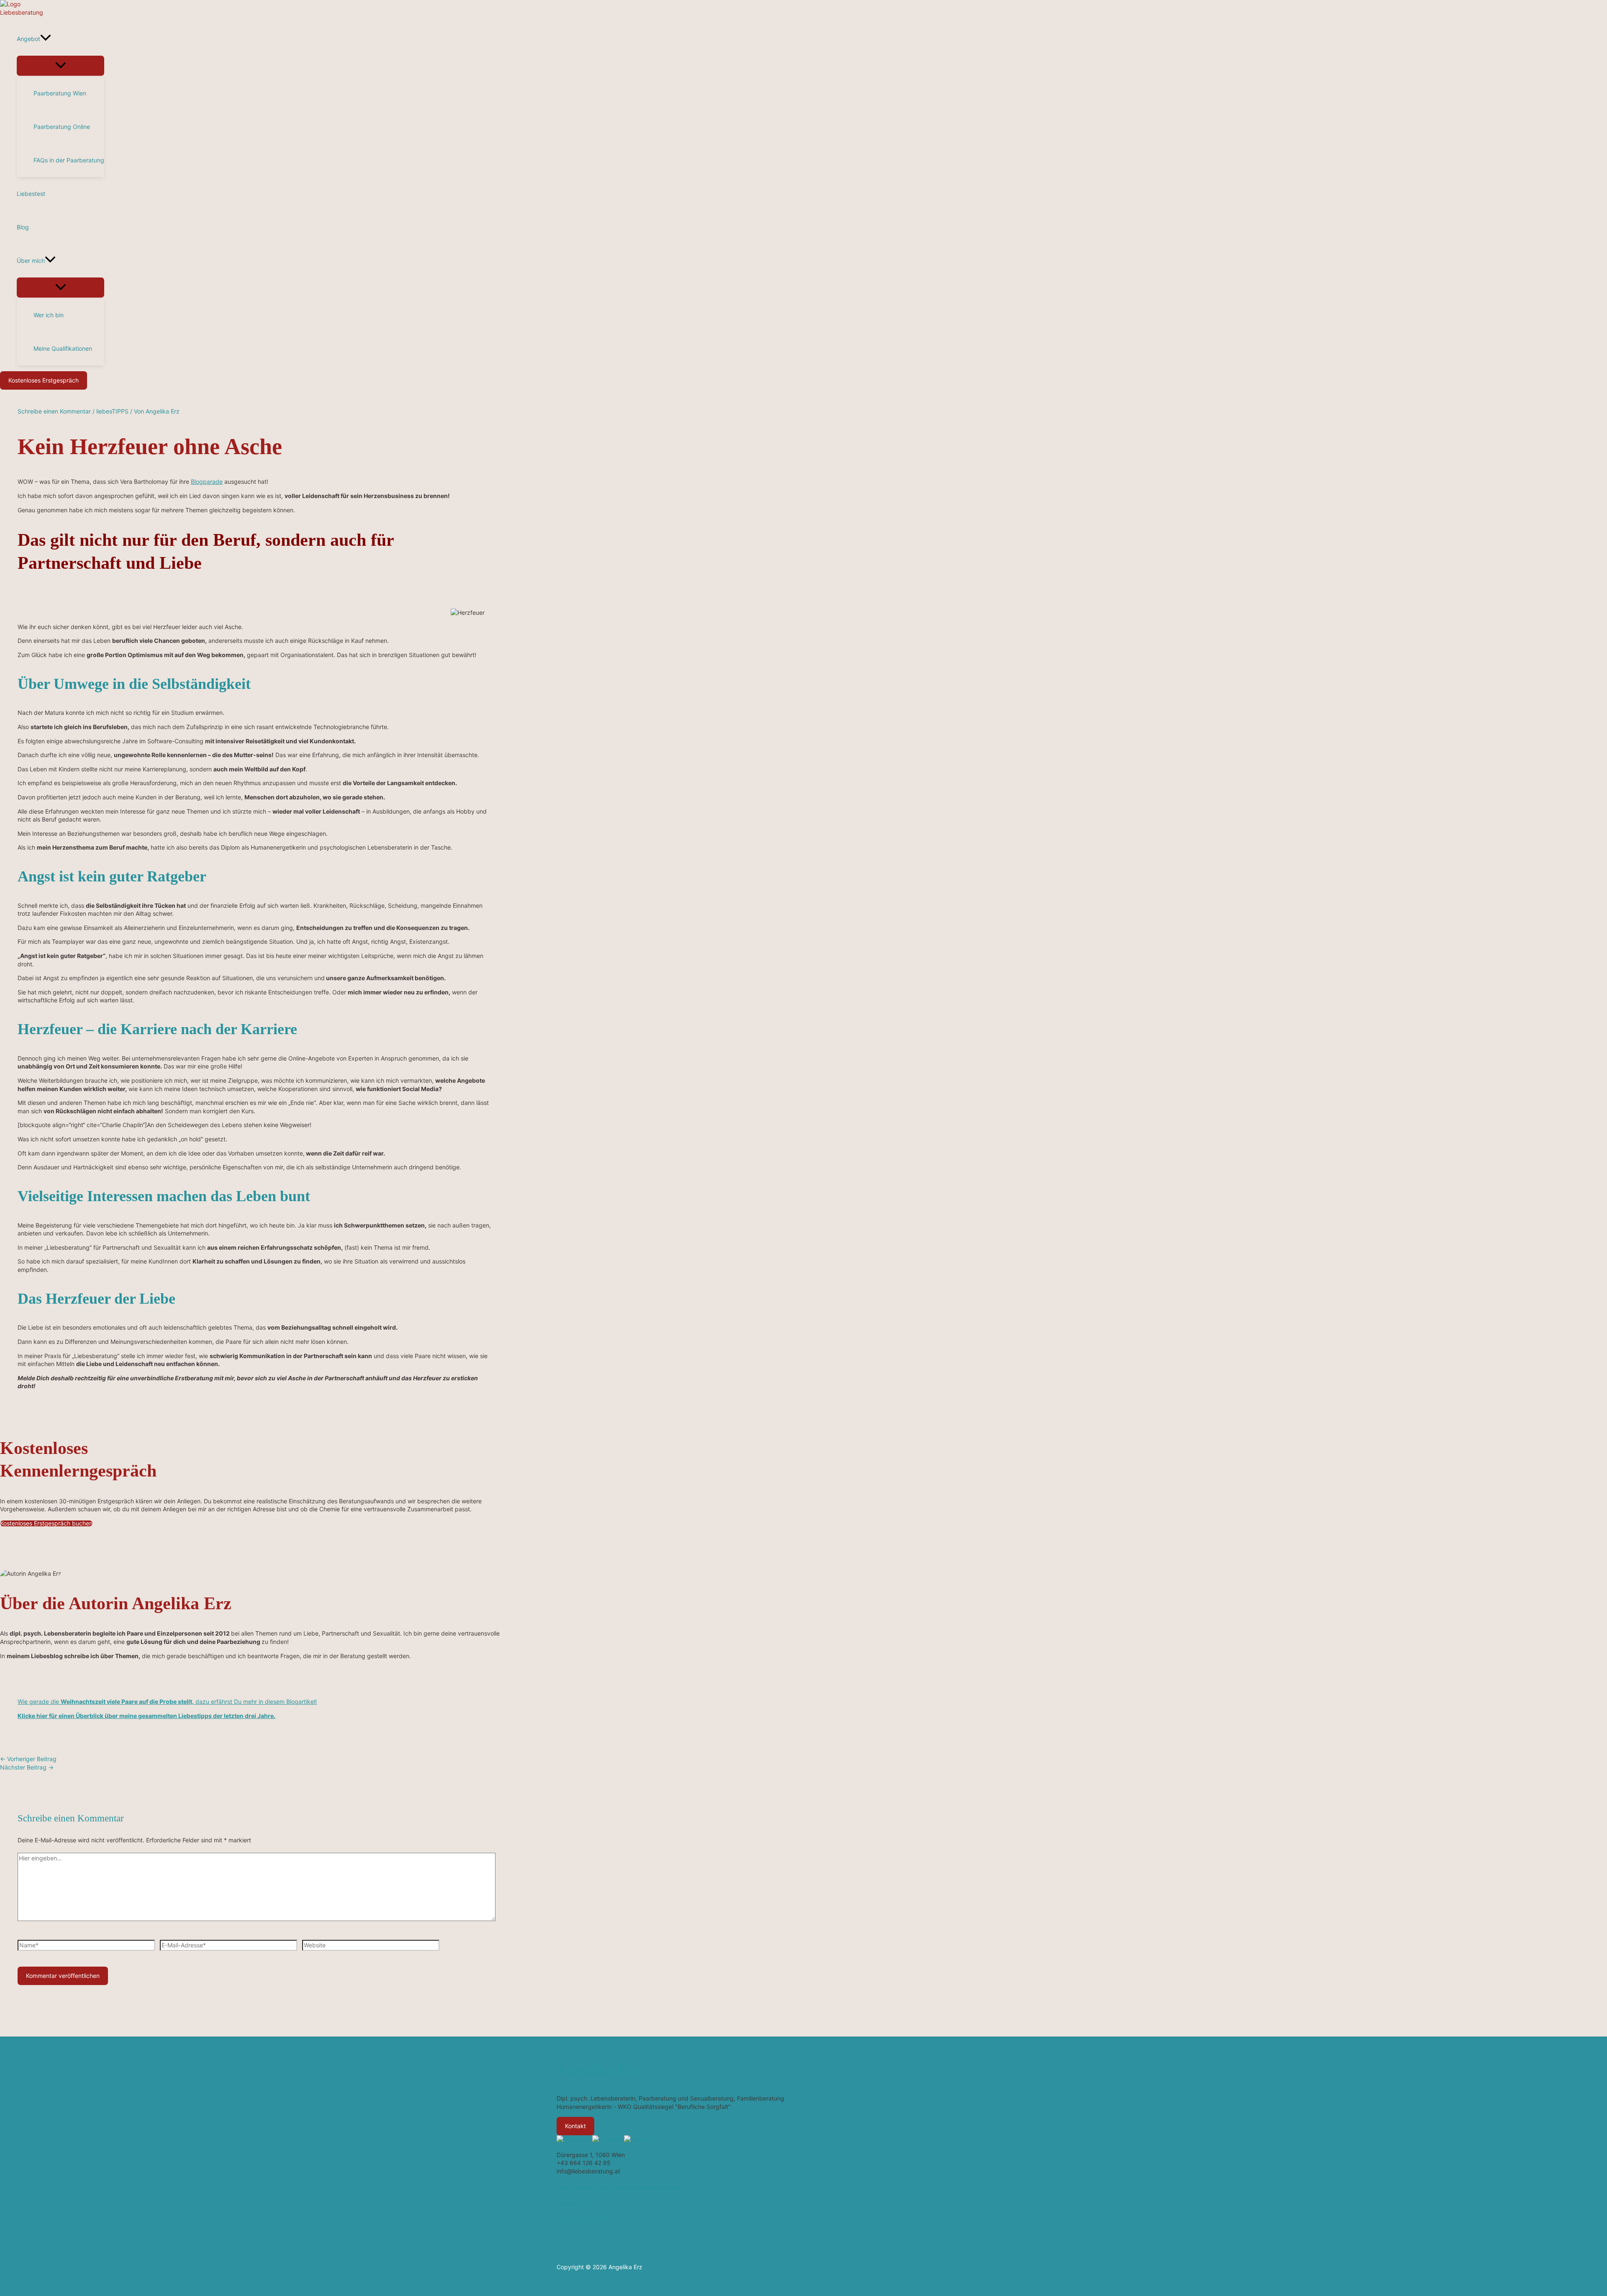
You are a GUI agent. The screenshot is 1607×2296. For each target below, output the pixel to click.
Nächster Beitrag (27, 1767)
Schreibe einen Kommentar (54, 411)
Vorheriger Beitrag (28, 1759)
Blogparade (207, 482)
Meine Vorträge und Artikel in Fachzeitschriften (620, 2187)
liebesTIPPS (112, 411)
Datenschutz (574, 2203)
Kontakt (575, 2126)
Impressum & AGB (581, 2218)
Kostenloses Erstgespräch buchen (46, 1523)
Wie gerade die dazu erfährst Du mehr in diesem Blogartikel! (167, 1701)
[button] (46, 39)
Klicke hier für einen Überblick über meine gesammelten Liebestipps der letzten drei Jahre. (146, 1716)
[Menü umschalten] (60, 66)
